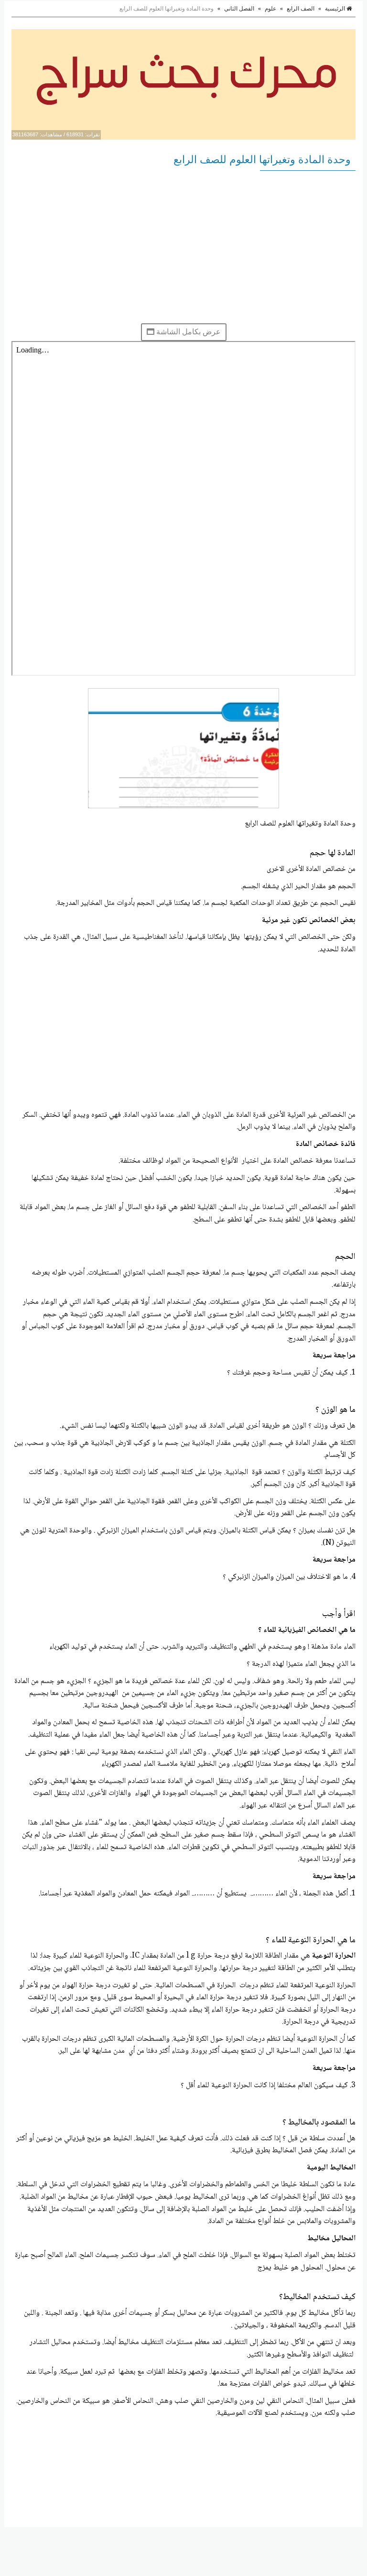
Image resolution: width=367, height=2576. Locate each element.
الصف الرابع (301, 9)
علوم (270, 9)
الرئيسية (336, 9)
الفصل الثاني (239, 9)
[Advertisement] (183, 247)
